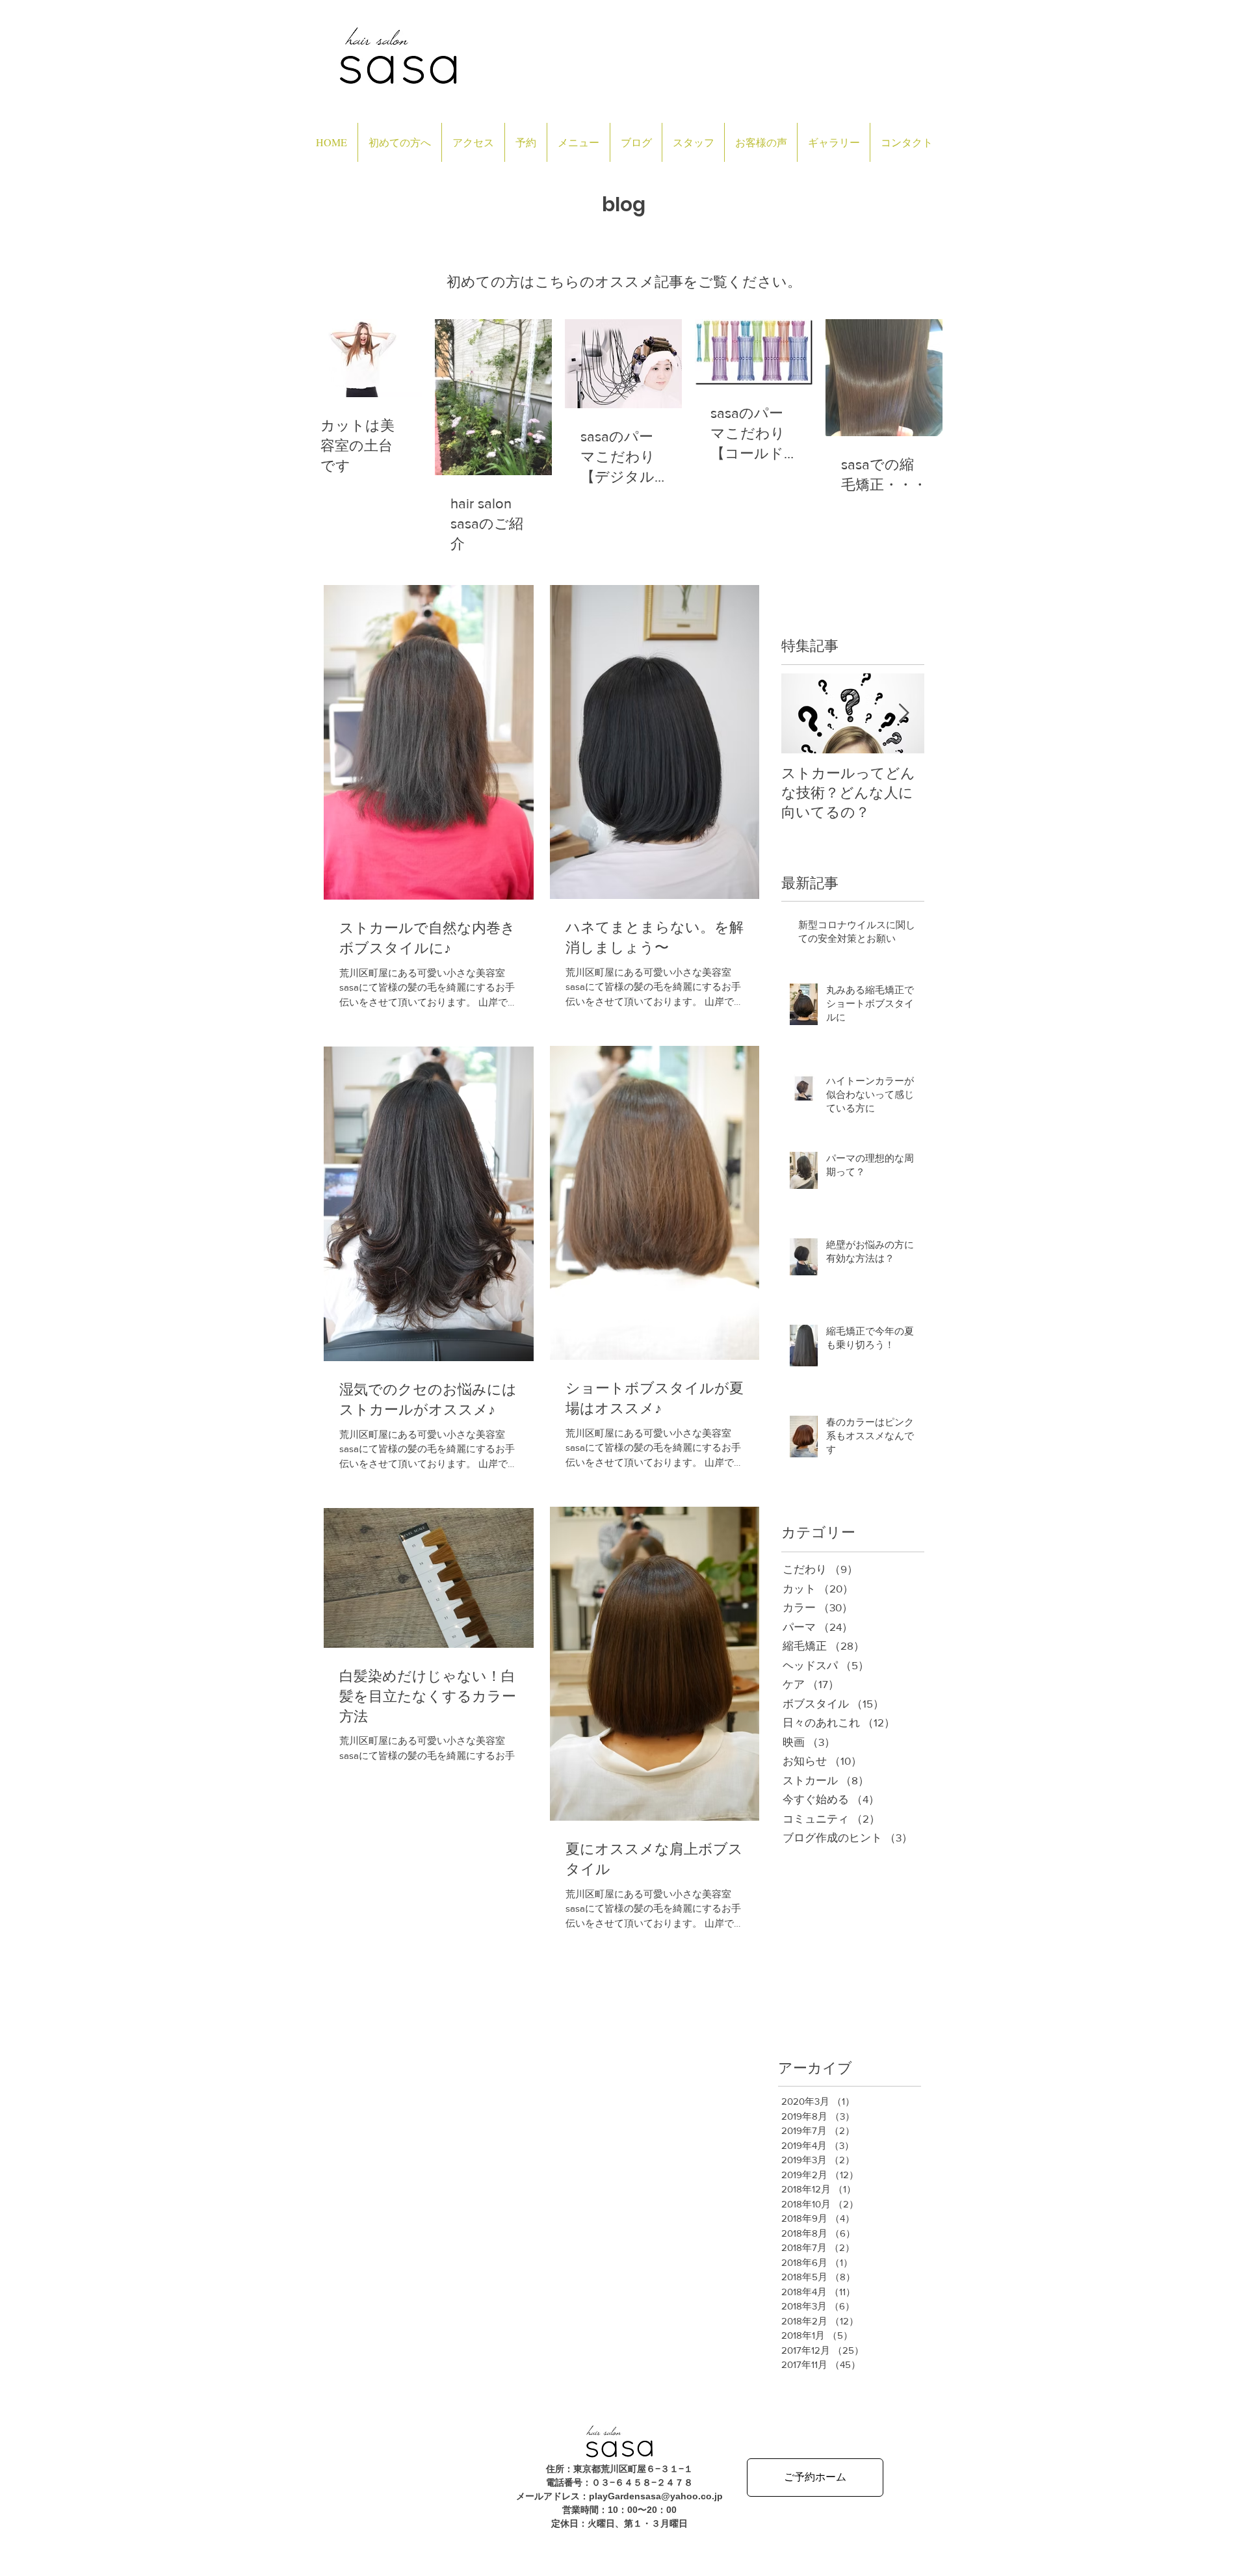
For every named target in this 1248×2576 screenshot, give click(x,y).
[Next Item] (903, 713)
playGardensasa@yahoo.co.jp (656, 2496)
